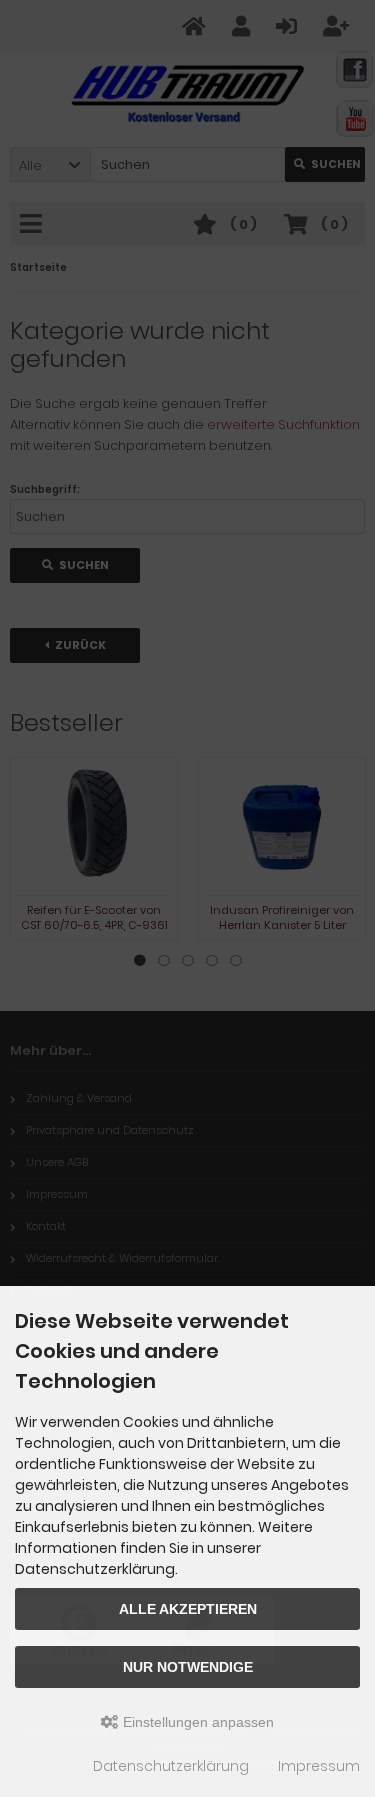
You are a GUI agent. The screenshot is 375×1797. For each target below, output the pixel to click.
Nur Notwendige (188, 1667)
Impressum (319, 1766)
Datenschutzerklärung (171, 1766)
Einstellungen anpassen (196, 1722)
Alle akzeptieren (188, 1609)
